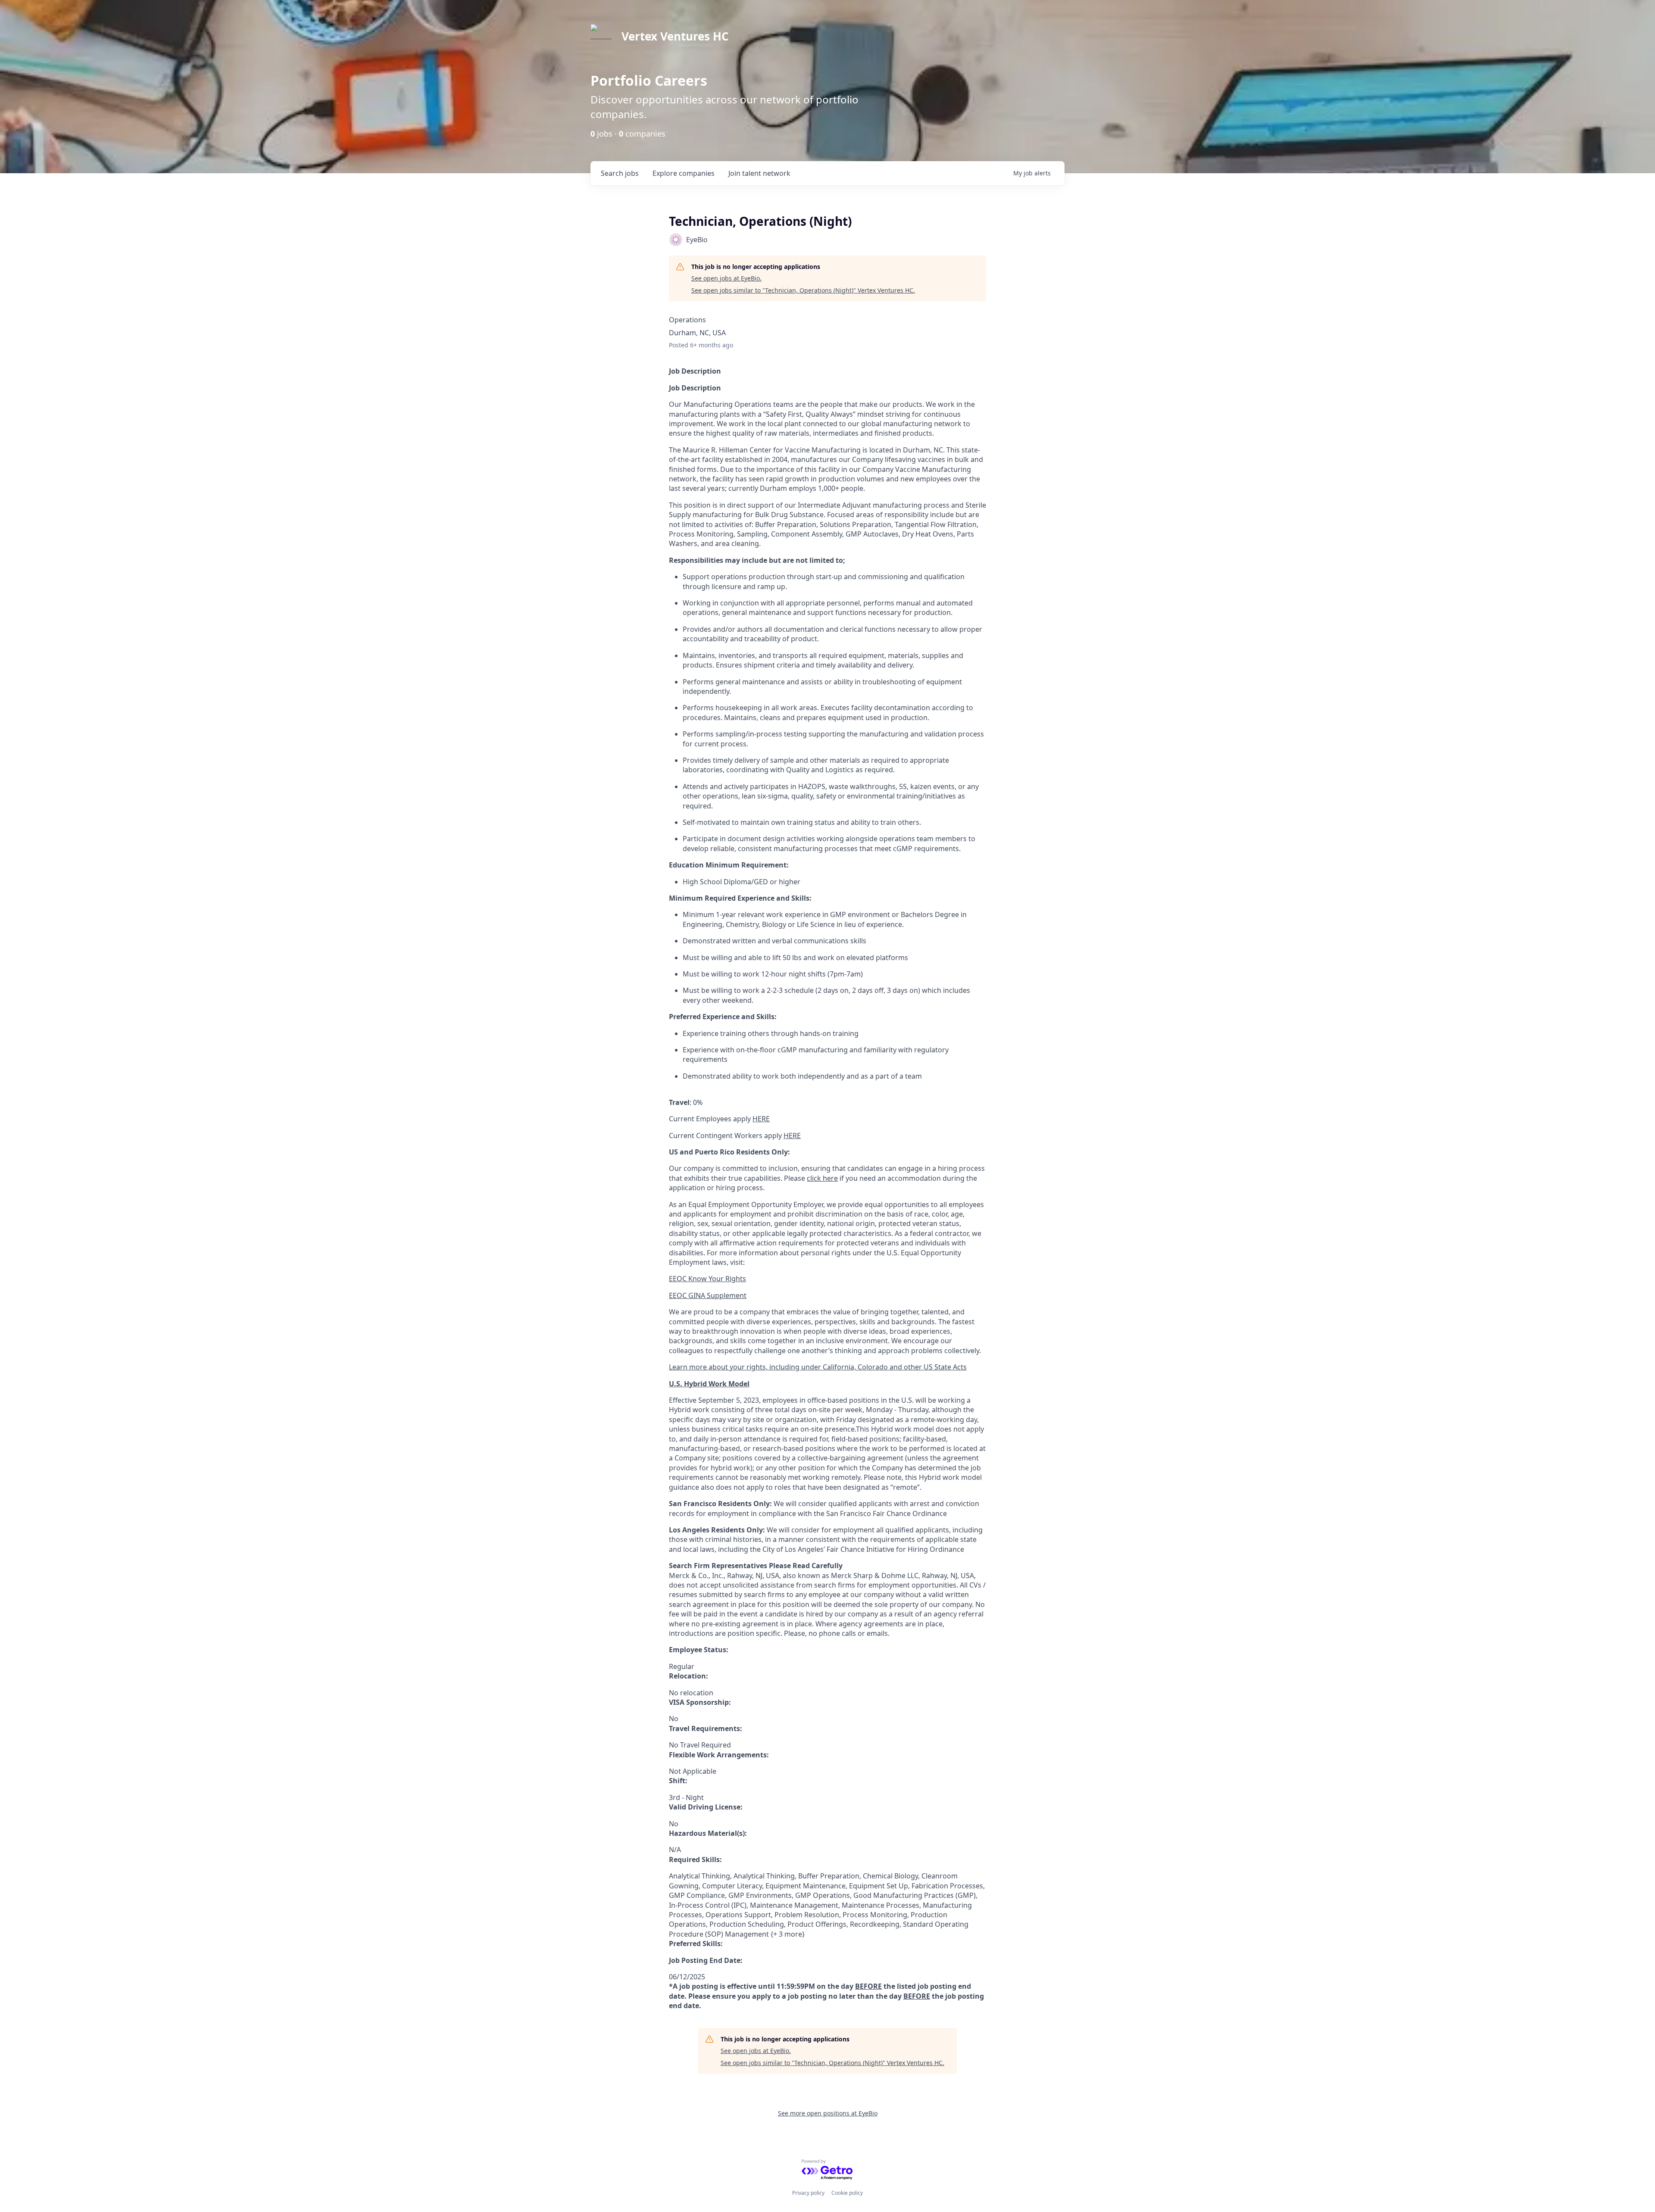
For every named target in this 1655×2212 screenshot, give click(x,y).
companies (684, 173)
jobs (620, 173)
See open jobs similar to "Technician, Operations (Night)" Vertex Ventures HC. (803, 290)
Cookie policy (847, 2193)
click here (822, 1178)
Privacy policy (808, 2193)
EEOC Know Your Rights (707, 1279)
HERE (761, 1119)
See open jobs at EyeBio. (726, 278)
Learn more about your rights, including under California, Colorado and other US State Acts (818, 1367)
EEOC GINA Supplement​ (708, 1295)
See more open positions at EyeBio (828, 2113)
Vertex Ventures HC (675, 36)
